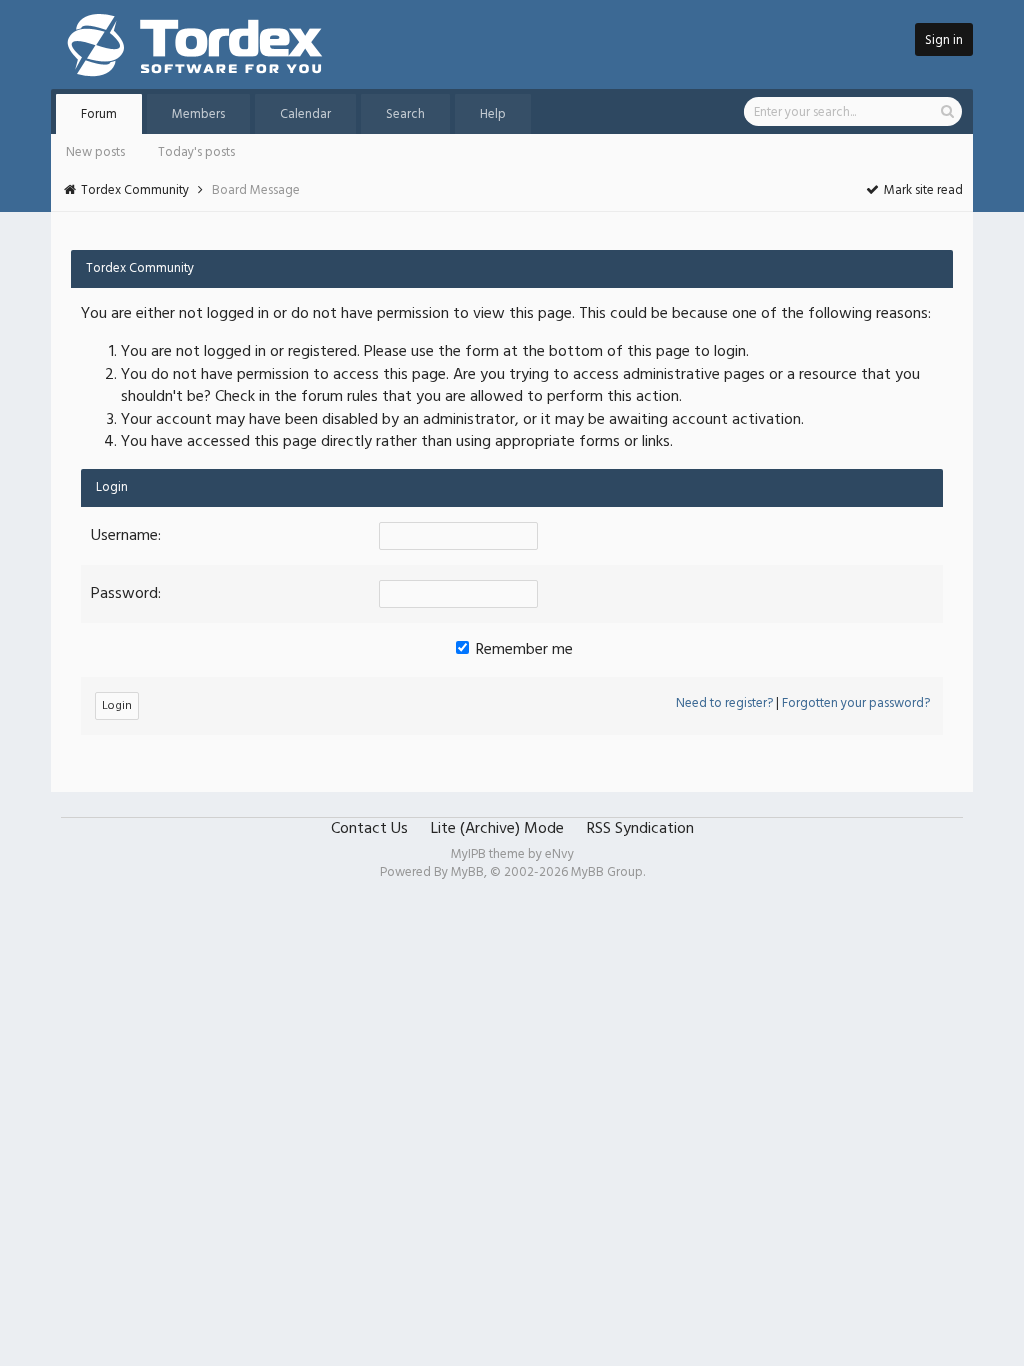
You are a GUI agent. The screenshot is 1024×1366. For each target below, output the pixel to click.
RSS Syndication (640, 829)
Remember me (522, 650)
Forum (99, 114)
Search (405, 114)
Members (198, 114)
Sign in (944, 40)
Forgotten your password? (856, 703)
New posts (95, 152)
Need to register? (724, 703)
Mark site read (922, 190)
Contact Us (369, 829)
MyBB (467, 872)
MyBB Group (607, 872)
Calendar (305, 114)
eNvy (559, 854)
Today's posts (196, 152)
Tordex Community (135, 190)
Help (493, 114)
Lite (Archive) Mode (497, 829)
